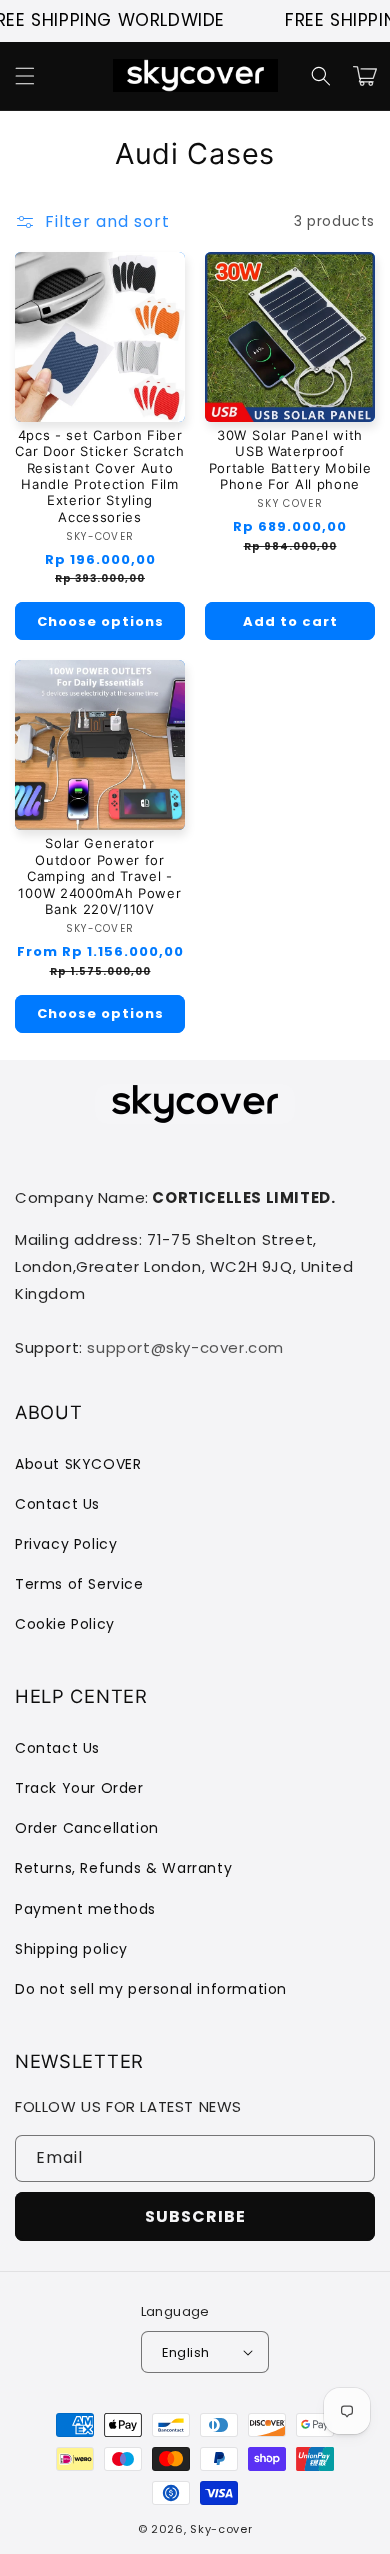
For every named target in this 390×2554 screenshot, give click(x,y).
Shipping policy (71, 1949)
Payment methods (85, 1909)
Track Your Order (79, 1788)
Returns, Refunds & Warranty (123, 1868)
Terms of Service (79, 1584)
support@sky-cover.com (185, 1347)
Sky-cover (221, 2529)
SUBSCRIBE (195, 2216)
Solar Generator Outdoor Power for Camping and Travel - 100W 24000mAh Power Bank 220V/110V (99, 876)
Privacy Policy (66, 1544)
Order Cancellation (87, 1828)
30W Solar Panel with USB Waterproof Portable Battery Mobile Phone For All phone (290, 459)
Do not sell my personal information (151, 1989)
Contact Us (57, 1504)
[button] (25, 76)
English (186, 2352)
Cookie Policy (65, 1624)
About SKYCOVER (78, 1464)
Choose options (100, 621)
